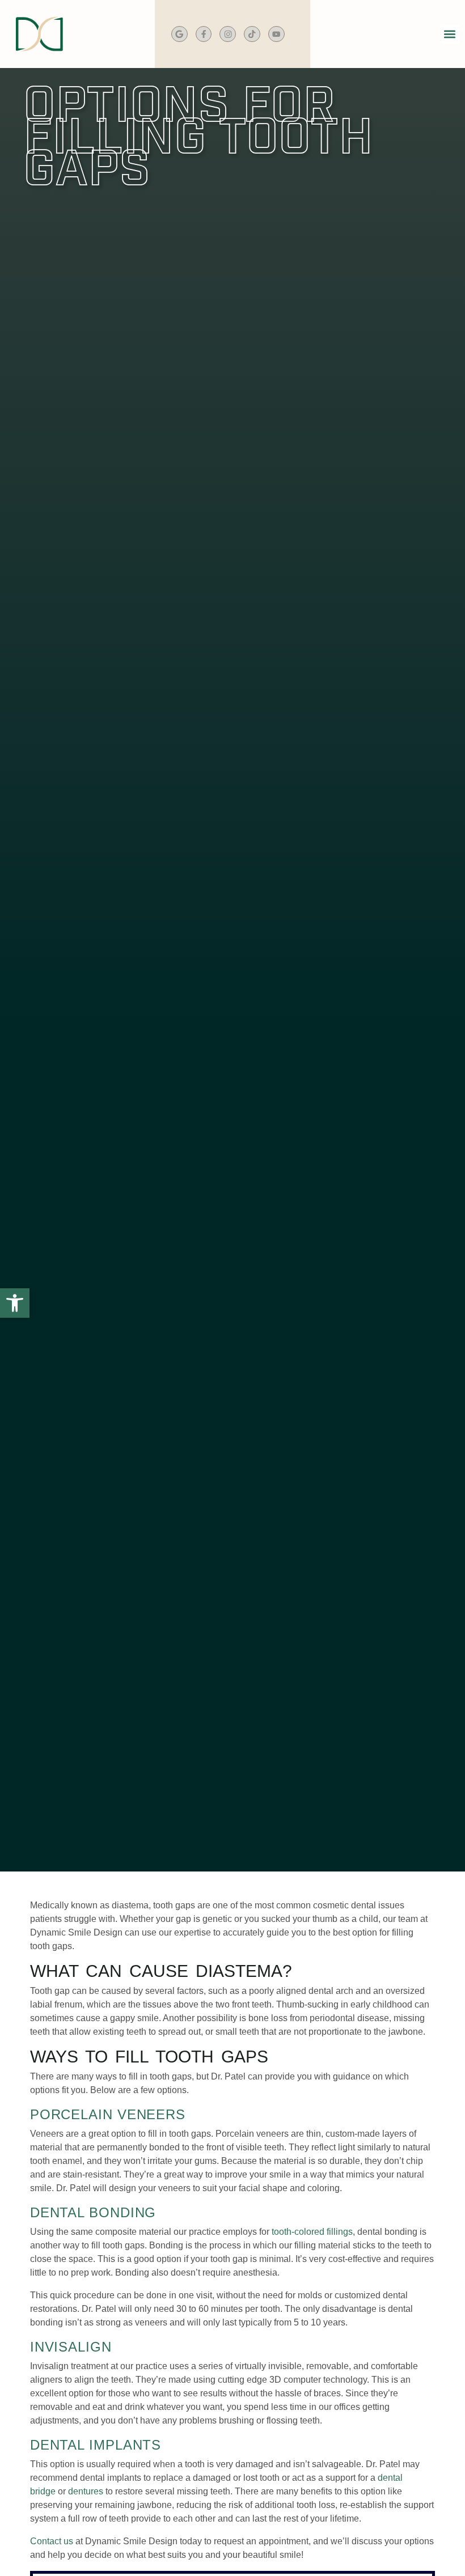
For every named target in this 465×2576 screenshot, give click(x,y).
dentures (86, 2491)
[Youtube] (276, 34)
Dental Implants (96, 2445)
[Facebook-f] (204, 34)
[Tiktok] (252, 34)
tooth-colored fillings (312, 2232)
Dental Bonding (93, 2212)
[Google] (179, 34)
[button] (450, 34)
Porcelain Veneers (108, 2114)
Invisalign (71, 2347)
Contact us (52, 2541)
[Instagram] (228, 34)
